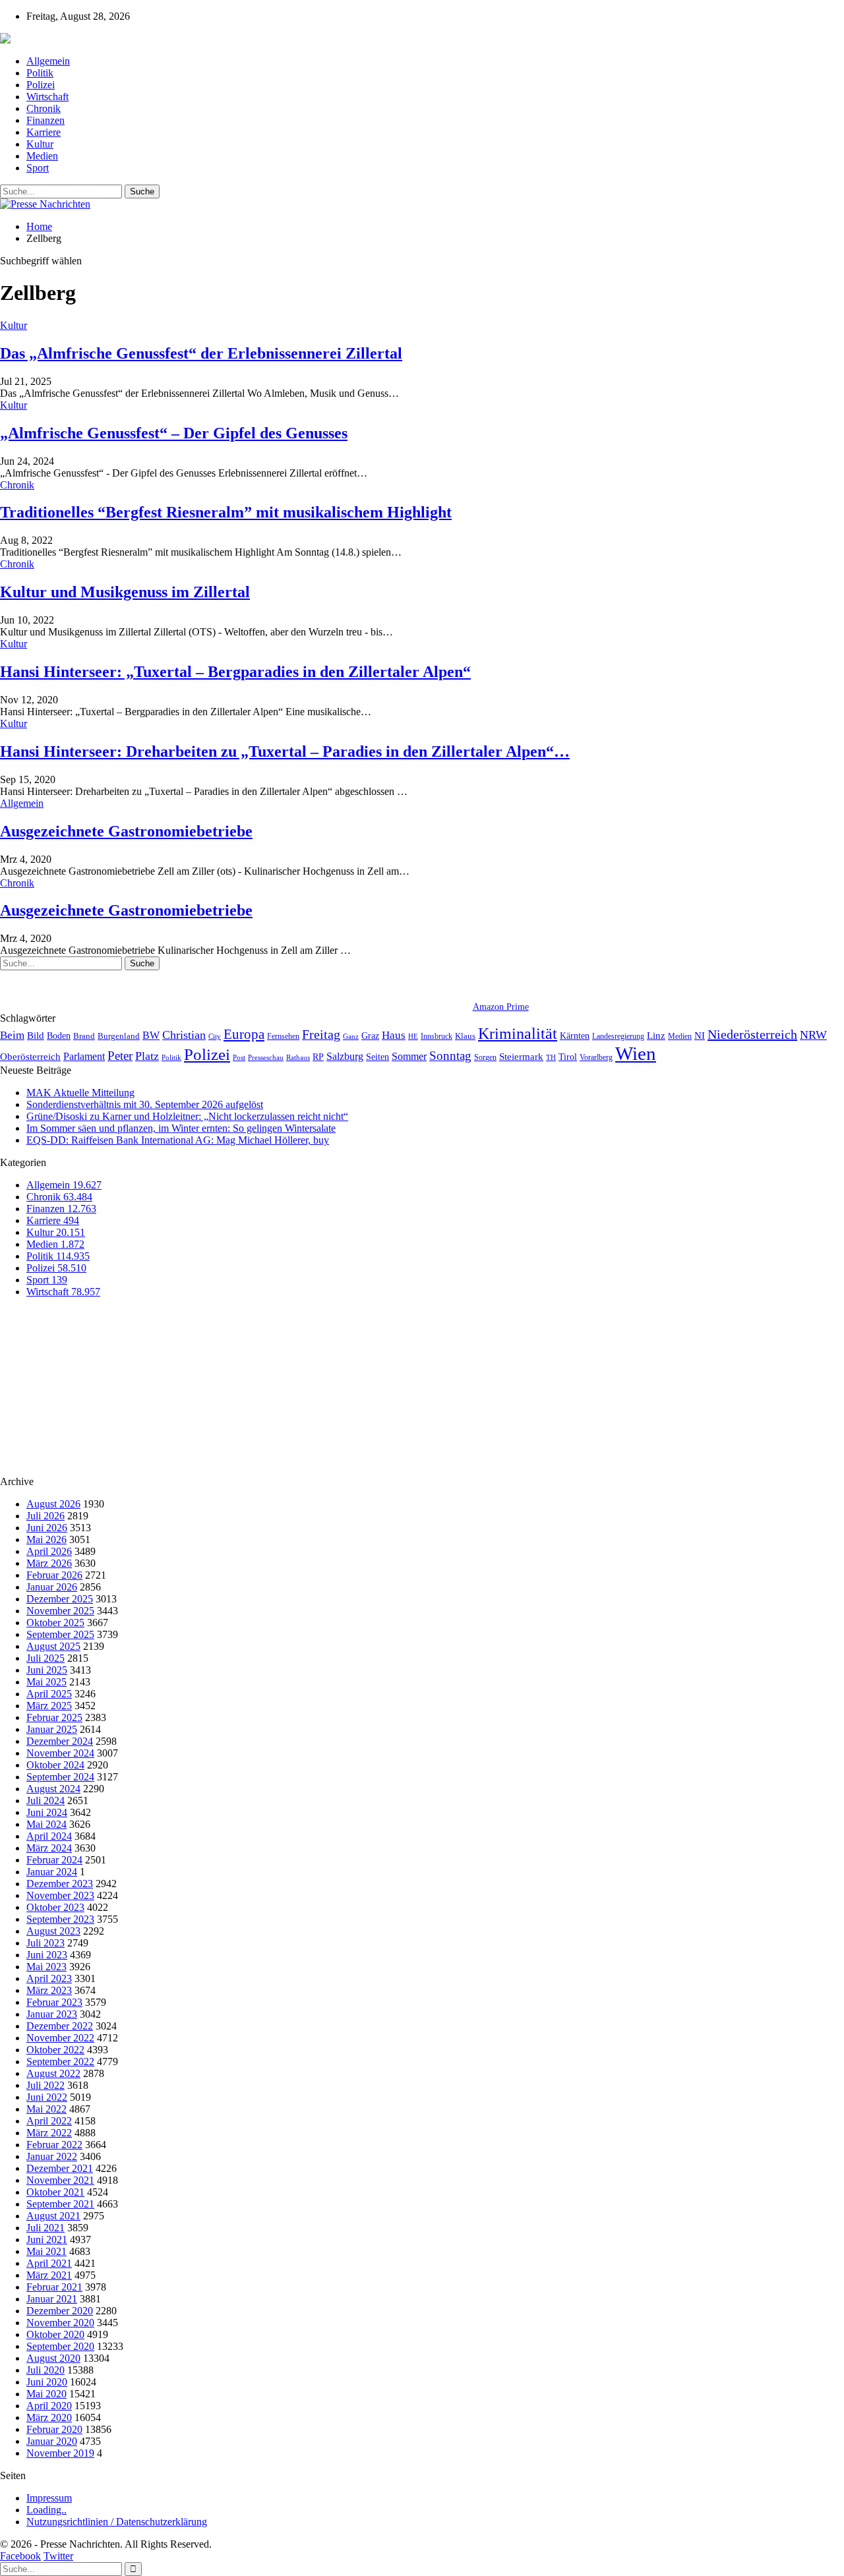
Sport (38, 168)
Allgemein (48, 61)
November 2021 (60, 2180)
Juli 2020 (45, 2370)
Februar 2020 (54, 2429)
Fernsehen (283, 1036)
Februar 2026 (54, 1575)
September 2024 (60, 1777)
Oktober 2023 (55, 1907)
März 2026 (49, 1563)
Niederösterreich (752, 1034)
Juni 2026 (47, 1528)
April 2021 (49, 2263)
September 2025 (60, 1634)
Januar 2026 (52, 1587)
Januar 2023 (52, 2014)
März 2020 (49, 2417)
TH (551, 1057)
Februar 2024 (54, 1860)
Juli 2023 (45, 1943)
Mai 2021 (46, 2251)
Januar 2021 (52, 2299)
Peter (120, 1056)
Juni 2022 (47, 2097)
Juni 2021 (47, 2239)
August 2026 (53, 1504)
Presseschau (266, 1057)
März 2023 (49, 1990)
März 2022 (49, 2133)
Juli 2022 (45, 2085)
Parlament (84, 1056)
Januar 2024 (52, 1872)
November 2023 (60, 1895)
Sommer (409, 1056)
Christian (184, 1035)
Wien (636, 1053)
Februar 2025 (54, 1717)
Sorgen (485, 1057)
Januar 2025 (52, 1729)
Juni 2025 (47, 1670)
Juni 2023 (47, 1955)
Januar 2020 (52, 2441)
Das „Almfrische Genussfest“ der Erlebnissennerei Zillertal (201, 353)
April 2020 (49, 2406)
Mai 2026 (46, 1539)
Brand (84, 1036)
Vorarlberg (596, 1057)
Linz (656, 1036)
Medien (42, 156)
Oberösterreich (30, 1056)
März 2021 (49, 2275)
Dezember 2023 (60, 1884)
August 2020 (53, 2358)
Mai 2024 (46, 1824)
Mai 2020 (46, 2394)
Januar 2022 (52, 2156)
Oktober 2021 (55, 2192)
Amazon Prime (501, 1007)
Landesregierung (618, 1036)
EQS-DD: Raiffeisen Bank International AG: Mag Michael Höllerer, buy (178, 1140)
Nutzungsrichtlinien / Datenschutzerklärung (117, 2522)
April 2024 (49, 1836)
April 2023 (49, 1978)
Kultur (40, 144)
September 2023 (60, 1919)
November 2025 (60, 1611)
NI (700, 1035)
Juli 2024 (45, 1800)
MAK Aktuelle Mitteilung (80, 1093)
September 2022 (60, 2062)
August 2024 (53, 1789)
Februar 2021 (54, 2287)
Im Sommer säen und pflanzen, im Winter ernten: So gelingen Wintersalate (181, 1128)
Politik (40, 73)
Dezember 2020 (60, 2311)
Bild (36, 1036)
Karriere (44, 132)
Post (239, 1058)
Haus (394, 1035)
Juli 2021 (45, 2228)
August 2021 (53, 2216)
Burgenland (119, 1036)
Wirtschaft (47, 97)
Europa (244, 1034)
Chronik (44, 108)
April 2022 (49, 2121)
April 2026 (49, 1551)
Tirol (568, 1057)
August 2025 (53, 1646)
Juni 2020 (47, 2382)
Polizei (41, 85)
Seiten (377, 1057)
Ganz (351, 1036)
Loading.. (46, 2510)
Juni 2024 (47, 1812)
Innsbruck (437, 1036)
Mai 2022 (46, 2109)
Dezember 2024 (60, 1741)
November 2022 (60, 2038)
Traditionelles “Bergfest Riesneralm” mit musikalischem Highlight (226, 512)
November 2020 (60, 2323)
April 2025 (49, 1694)
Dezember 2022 (60, 2026)
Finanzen (45, 120)
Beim (12, 1035)
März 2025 (49, 1706)
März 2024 (49, 1848)
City (215, 1036)
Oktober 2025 (55, 1623)
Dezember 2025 (60, 1599)
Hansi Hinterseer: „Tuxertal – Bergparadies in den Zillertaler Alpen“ (235, 672)
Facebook (20, 2556)
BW (151, 1035)
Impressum (49, 2498)
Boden (59, 1036)
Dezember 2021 (60, 2168)
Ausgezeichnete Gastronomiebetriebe (126, 831)
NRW (813, 1035)
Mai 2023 (46, 1967)
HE (413, 1036)
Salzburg (345, 1056)
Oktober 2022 (55, 2050)
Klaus (465, 1036)
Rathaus (298, 1058)
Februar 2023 (54, 2002)
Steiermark (521, 1057)
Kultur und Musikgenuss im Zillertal (125, 592)
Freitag (321, 1034)
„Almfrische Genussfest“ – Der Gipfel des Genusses (174, 433)
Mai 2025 (46, 1682)
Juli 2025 (45, 1658)
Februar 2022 (54, 2145)
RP (318, 1057)
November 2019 (60, 2453)
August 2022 (53, 2073)
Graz (370, 1036)
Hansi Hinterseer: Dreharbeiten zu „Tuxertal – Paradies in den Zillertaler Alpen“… (285, 751)
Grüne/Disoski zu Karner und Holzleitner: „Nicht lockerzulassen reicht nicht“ (187, 1116)
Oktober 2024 (55, 1765)
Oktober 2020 (55, 2334)
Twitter (58, 2556)
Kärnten (575, 1036)
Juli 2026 (45, 1516)
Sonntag (450, 1056)
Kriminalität (518, 1033)
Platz (147, 1056)
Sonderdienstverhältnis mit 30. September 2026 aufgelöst (145, 1104)
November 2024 (60, 1753)
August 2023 (53, 1931)
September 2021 (60, 2204)
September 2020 (60, 2346)
